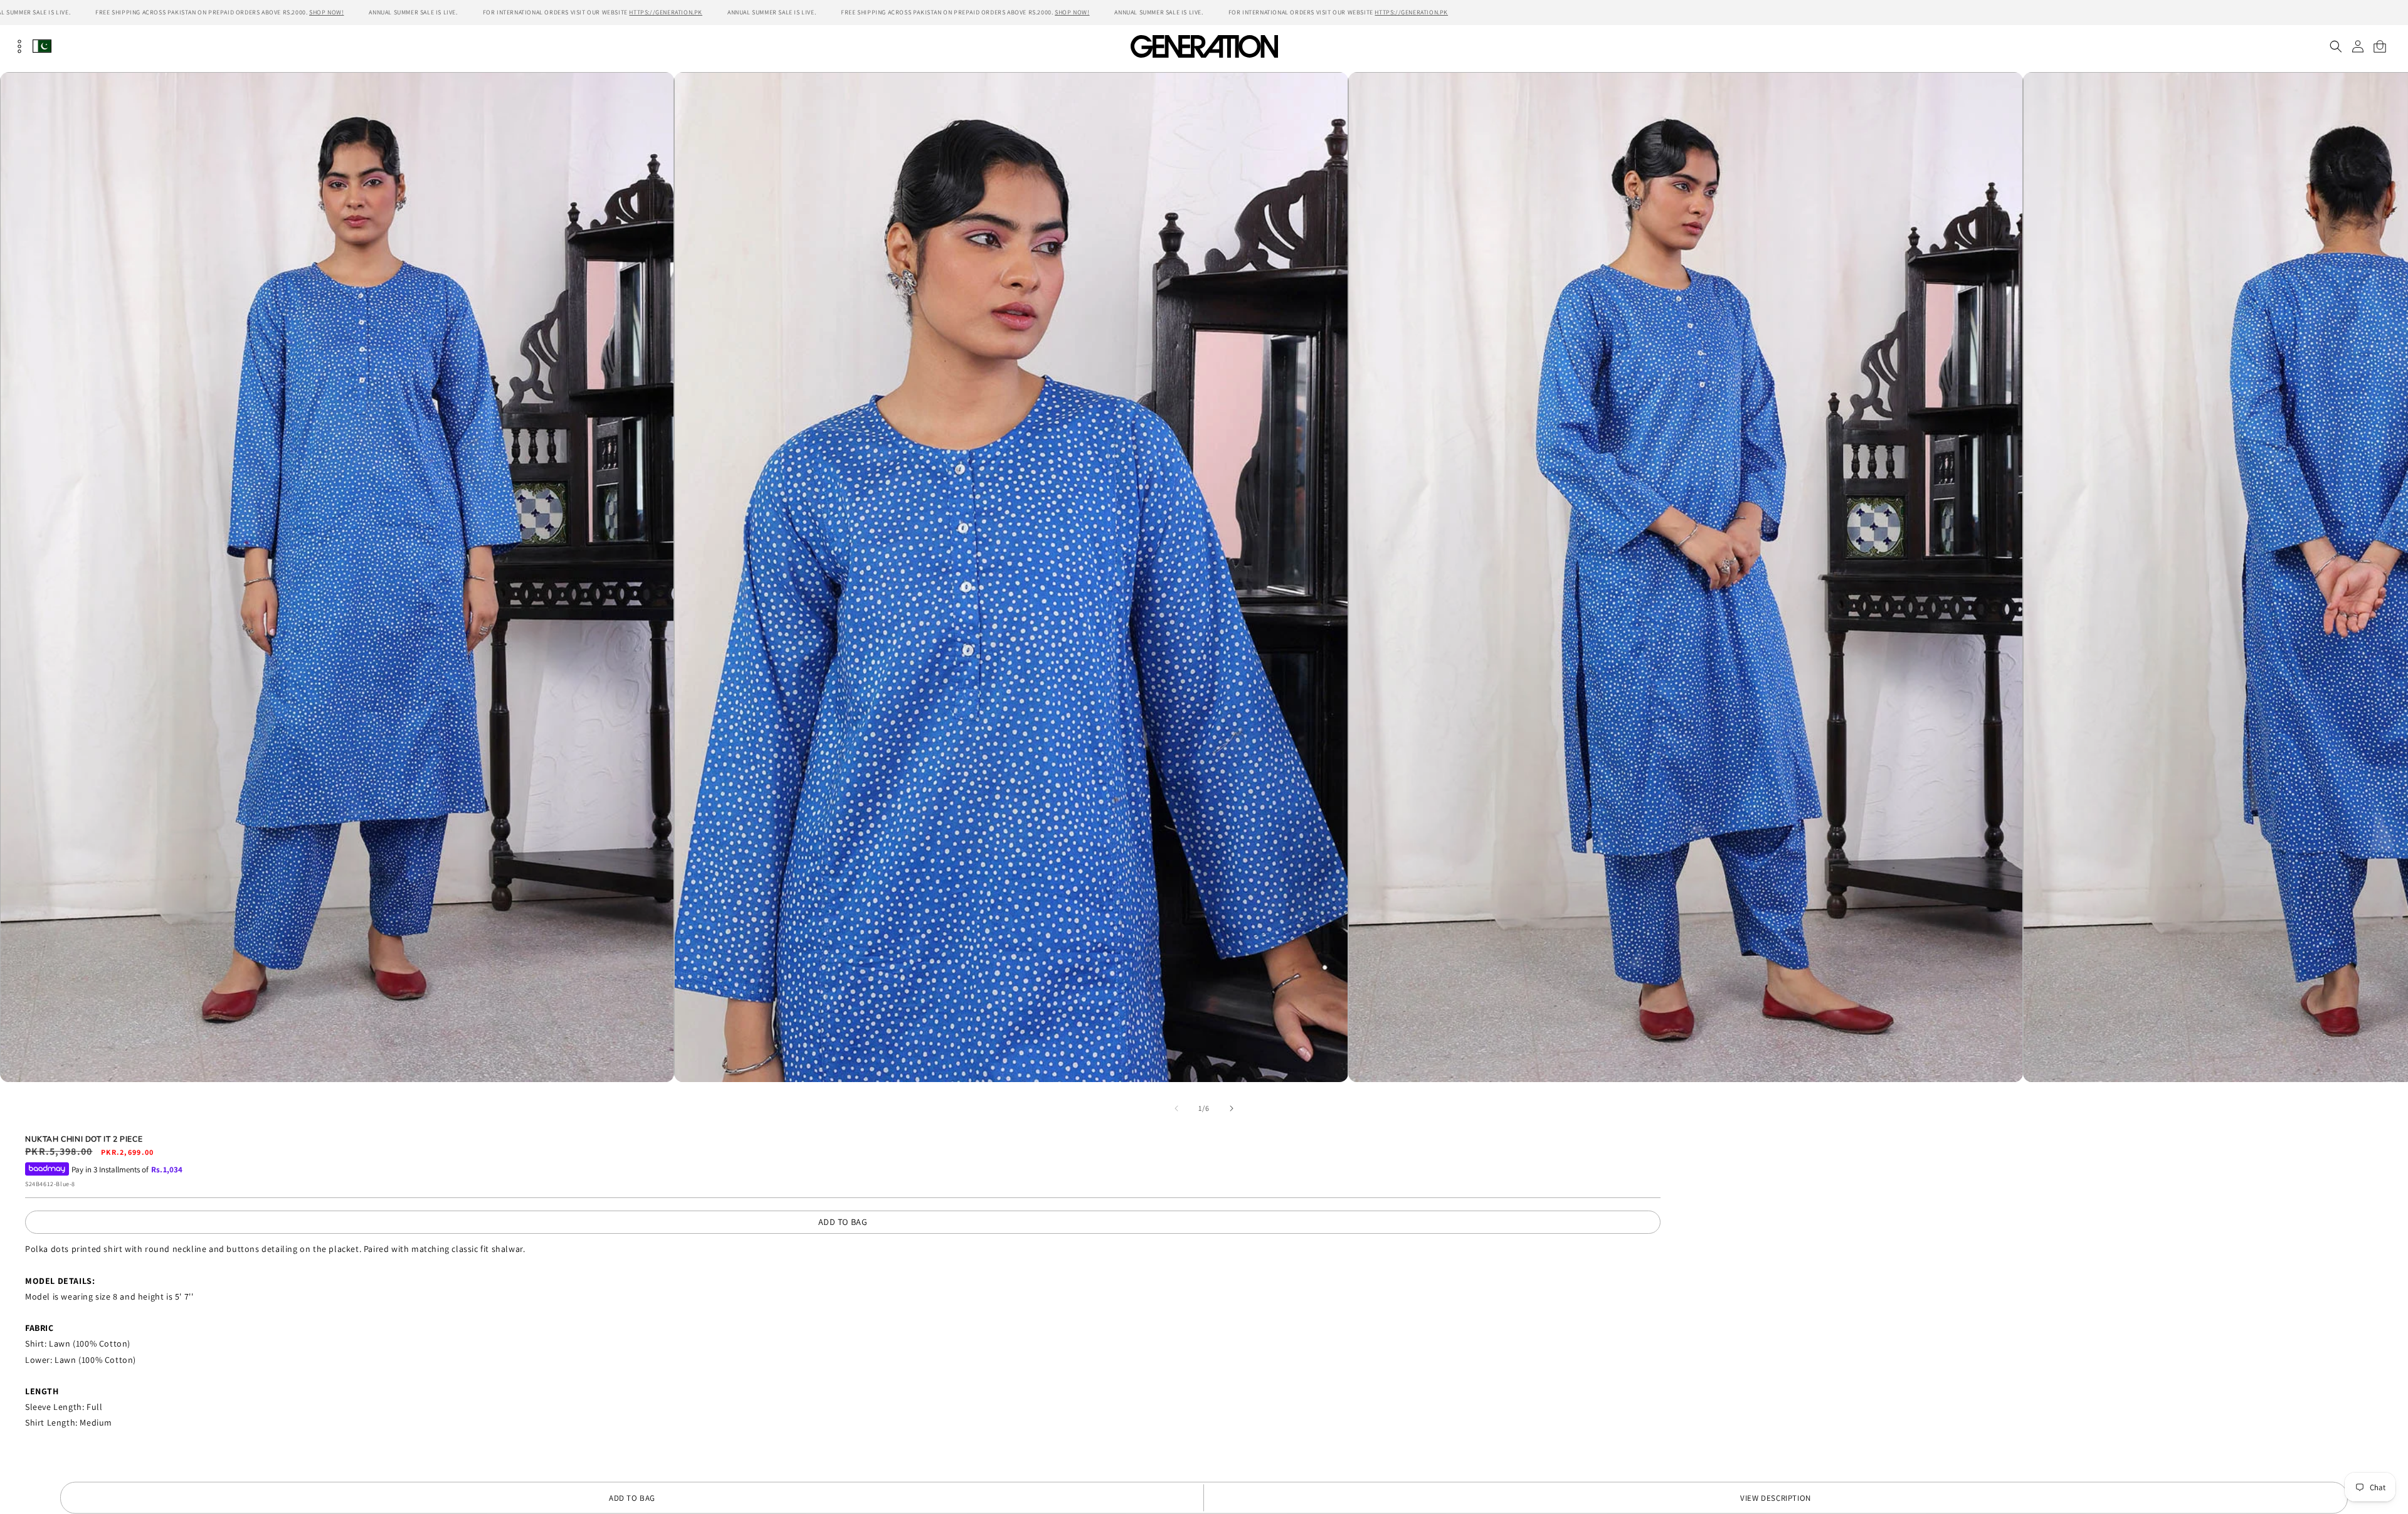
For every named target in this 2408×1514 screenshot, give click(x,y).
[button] (2336, 46)
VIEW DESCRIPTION (1776, 1498)
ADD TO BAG (843, 1222)
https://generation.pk (666, 12)
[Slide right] (1232, 1108)
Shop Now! (326, 12)
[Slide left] (1176, 1108)
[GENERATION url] (1204, 46)
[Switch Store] (42, 46)
